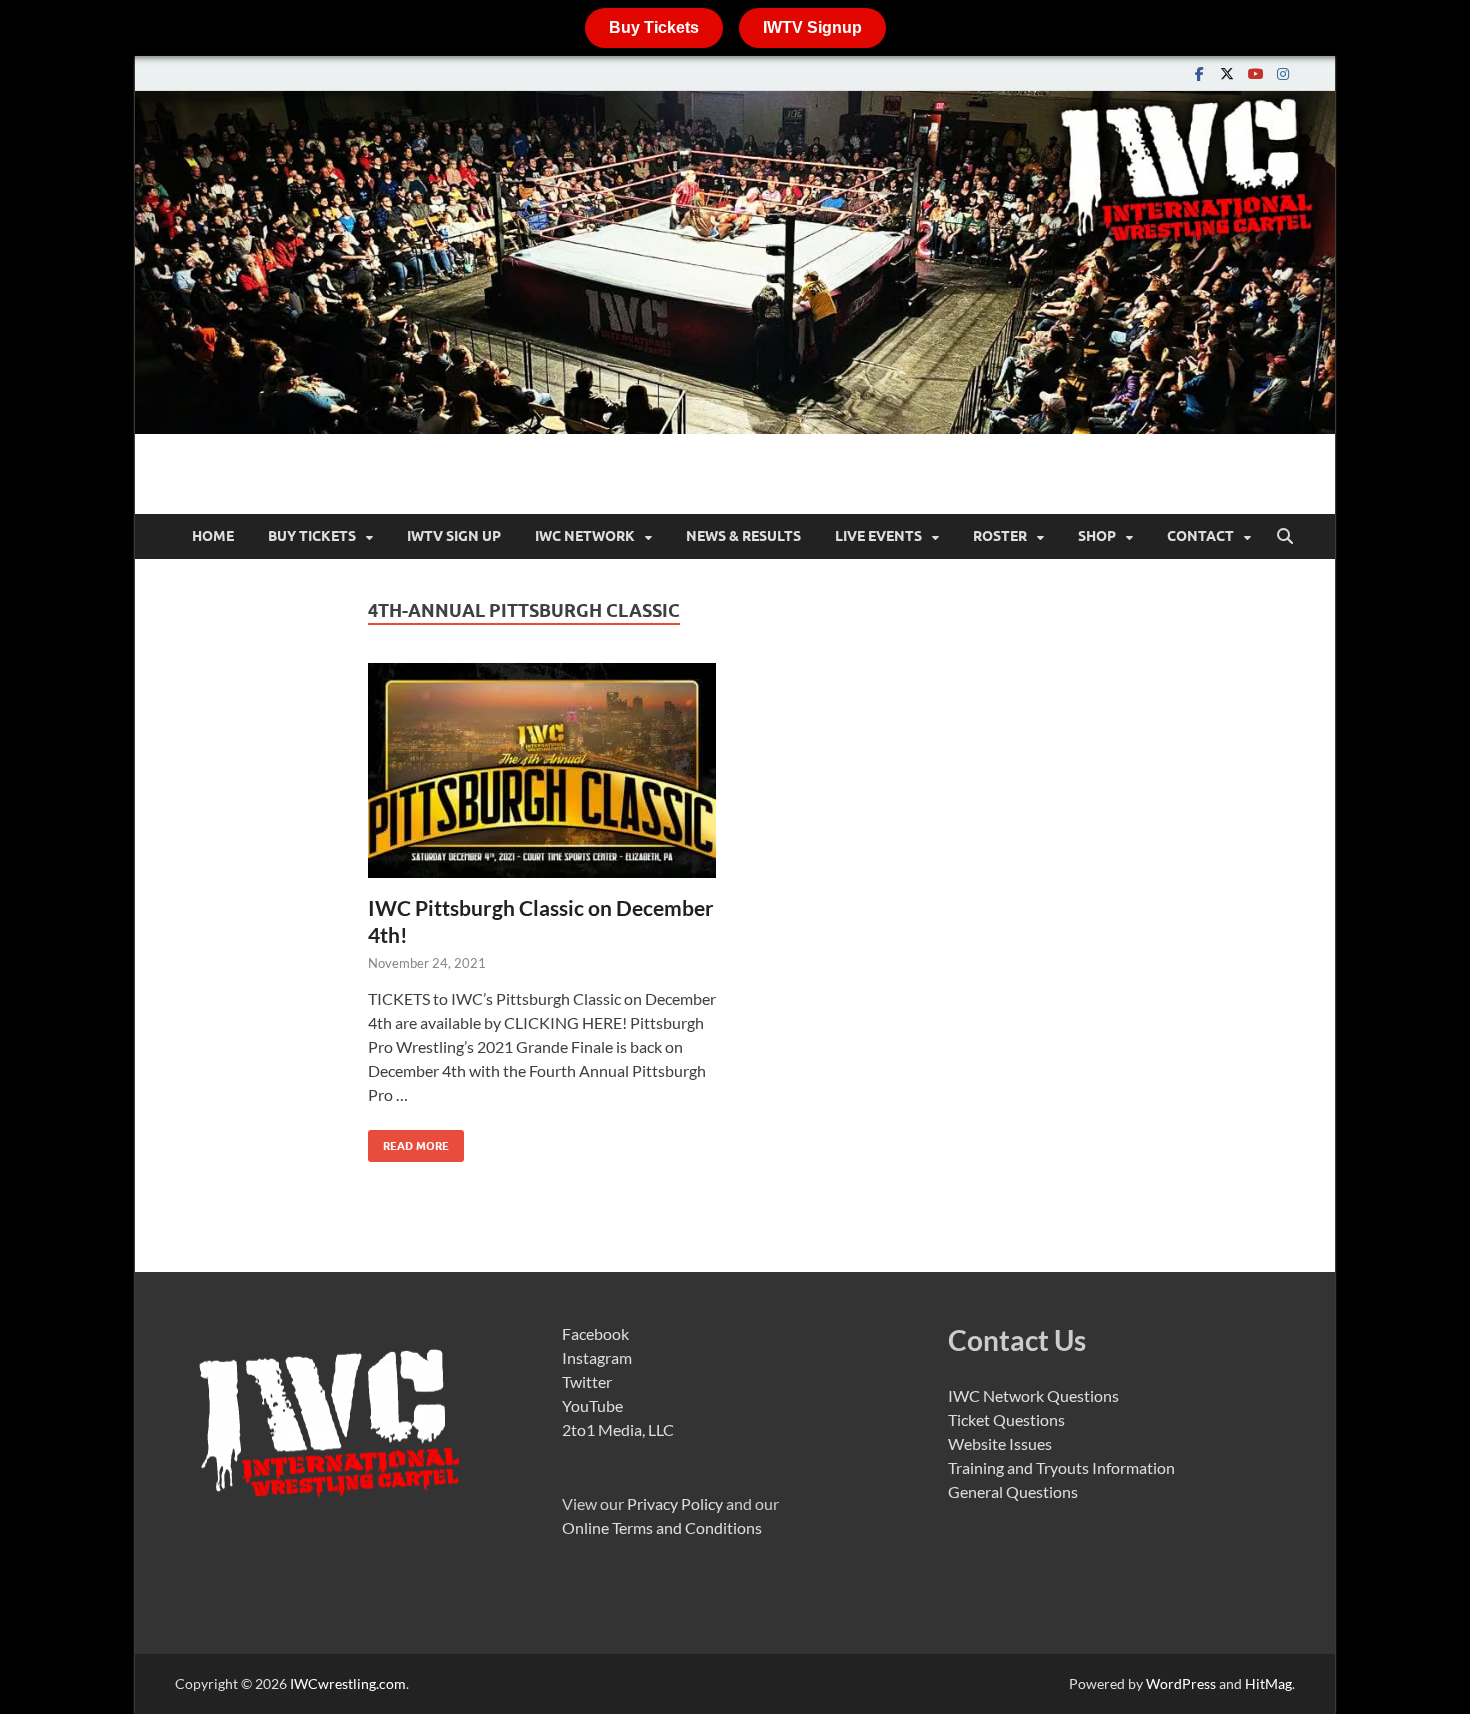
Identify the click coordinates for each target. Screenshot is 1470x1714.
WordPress (1181, 1683)
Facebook (595, 1333)
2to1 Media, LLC (618, 1429)
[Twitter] (1227, 73)
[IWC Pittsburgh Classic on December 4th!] (542, 770)
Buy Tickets (654, 27)
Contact (1200, 536)
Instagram (597, 1357)
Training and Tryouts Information (1061, 1467)
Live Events (878, 536)
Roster (1000, 536)
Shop (1097, 536)
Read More (408, 1141)
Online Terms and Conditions (662, 1527)
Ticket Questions (1006, 1419)
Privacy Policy (675, 1503)
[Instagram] (1283, 73)
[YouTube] (1255, 73)
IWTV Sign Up (454, 536)
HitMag (1268, 1683)
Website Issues (1000, 1443)
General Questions (1013, 1491)
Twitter (587, 1381)
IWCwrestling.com (348, 1683)
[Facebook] (1199, 73)
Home (213, 536)
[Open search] (1285, 537)
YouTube (592, 1405)
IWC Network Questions (1033, 1395)
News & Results (743, 536)
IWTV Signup (812, 27)
